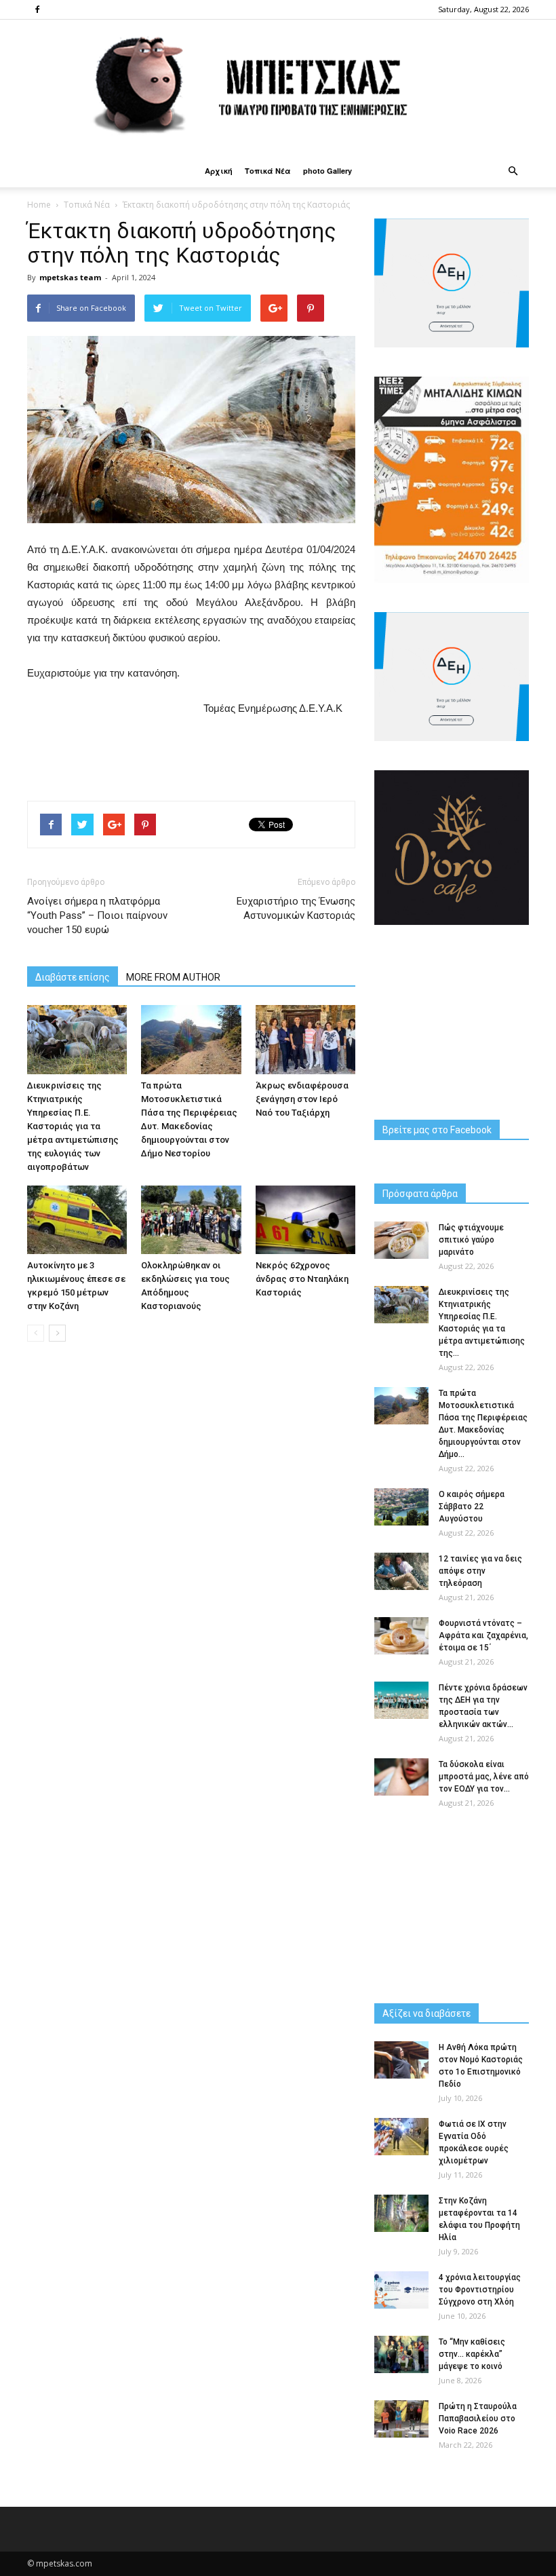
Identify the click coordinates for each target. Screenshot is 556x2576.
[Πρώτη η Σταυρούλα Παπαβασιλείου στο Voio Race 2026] (401, 2419)
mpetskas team (70, 277)
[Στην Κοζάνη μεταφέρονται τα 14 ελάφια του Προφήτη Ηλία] (401, 2213)
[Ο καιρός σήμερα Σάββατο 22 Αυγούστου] (401, 1507)
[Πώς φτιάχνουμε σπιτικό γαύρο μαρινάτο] (401, 1240)
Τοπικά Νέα (268, 171)
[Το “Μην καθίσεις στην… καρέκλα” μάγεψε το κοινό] (401, 2354)
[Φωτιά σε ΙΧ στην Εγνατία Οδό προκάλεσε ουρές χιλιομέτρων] (401, 2137)
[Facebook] (37, 10)
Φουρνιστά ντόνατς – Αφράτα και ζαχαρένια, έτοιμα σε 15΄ (483, 1635)
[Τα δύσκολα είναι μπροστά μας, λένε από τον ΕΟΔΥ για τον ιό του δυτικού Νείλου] (401, 1777)
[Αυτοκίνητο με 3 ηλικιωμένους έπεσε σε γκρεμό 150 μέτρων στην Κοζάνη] (77, 1220)
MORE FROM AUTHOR (173, 977)
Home (39, 205)
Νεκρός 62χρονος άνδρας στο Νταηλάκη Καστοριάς (302, 1279)
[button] (513, 171)
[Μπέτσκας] (278, 87)
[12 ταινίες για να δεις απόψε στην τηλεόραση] (401, 1571)
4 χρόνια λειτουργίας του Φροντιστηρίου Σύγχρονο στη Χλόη (480, 2290)
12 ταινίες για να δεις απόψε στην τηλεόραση (480, 1571)
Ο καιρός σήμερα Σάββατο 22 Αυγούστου (472, 1507)
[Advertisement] (191, 755)
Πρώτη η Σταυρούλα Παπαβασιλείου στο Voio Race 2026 (478, 2419)
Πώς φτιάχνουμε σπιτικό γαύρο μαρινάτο (471, 1240)
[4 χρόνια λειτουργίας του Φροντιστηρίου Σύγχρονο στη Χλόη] (401, 2290)
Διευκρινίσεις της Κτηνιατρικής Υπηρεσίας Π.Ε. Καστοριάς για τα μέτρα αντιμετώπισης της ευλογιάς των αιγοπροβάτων (73, 1126)
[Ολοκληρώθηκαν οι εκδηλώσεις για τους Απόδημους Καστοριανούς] (191, 1220)
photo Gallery (327, 171)
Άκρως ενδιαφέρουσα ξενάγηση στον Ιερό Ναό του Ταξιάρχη (302, 1099)
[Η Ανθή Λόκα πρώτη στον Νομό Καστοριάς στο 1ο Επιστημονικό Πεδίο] (401, 2060)
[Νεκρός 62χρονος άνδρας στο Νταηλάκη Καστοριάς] (305, 1220)
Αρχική (219, 171)
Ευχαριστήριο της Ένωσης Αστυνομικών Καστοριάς (296, 908)
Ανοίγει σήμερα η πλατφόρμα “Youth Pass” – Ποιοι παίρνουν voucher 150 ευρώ (97, 915)
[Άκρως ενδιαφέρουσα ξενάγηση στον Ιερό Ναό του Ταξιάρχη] (305, 1039)
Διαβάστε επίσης (73, 977)
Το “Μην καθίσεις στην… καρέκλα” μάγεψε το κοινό (472, 2354)
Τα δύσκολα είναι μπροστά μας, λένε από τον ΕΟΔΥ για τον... (484, 1777)
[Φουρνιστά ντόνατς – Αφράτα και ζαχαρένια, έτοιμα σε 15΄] (401, 1636)
